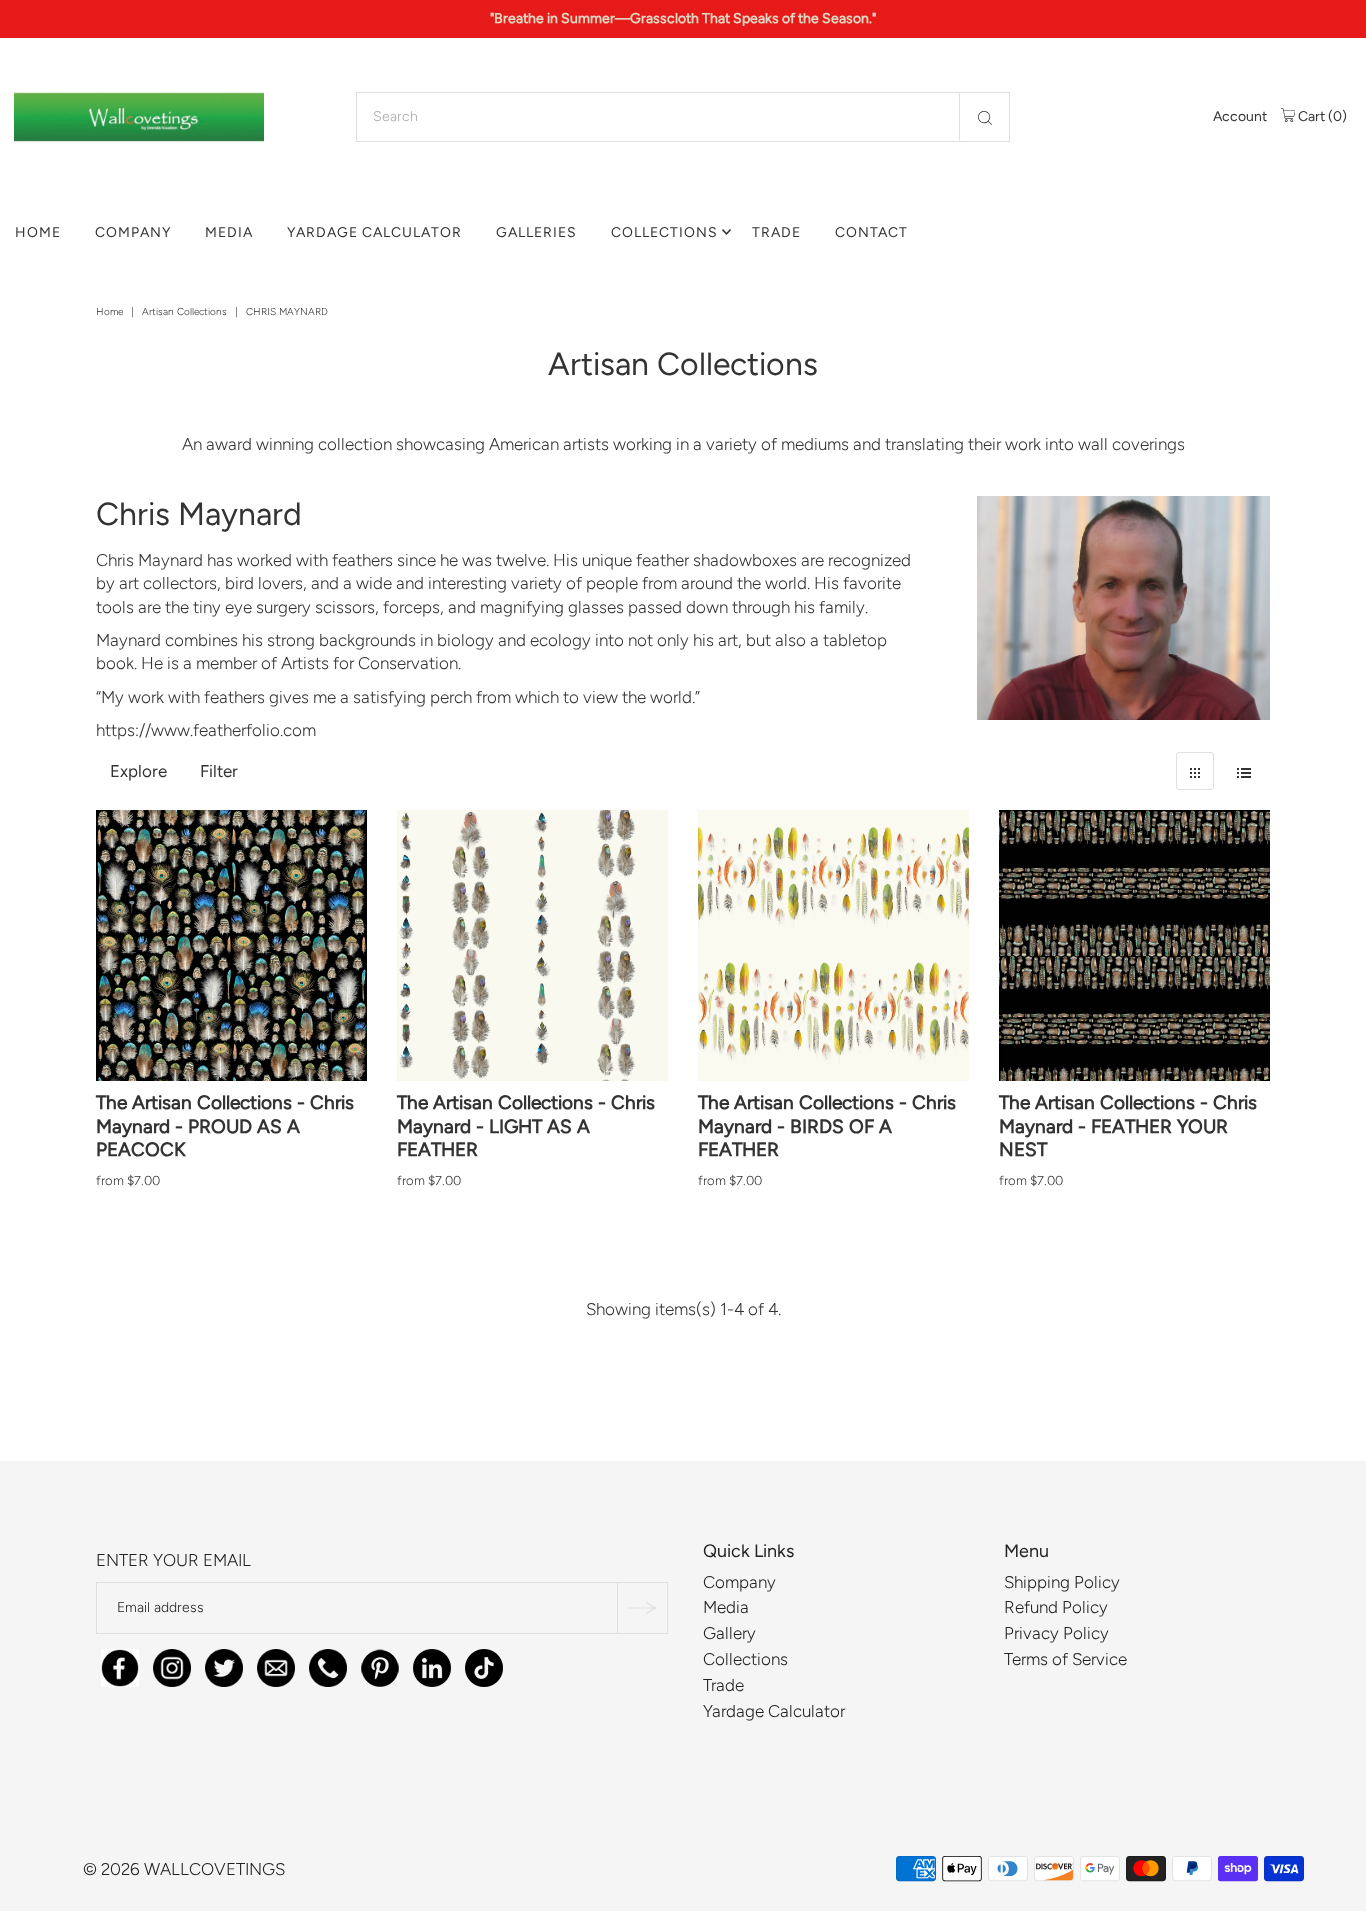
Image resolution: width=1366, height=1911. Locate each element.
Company (133, 232)
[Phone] (328, 1665)
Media (229, 232)
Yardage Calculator (374, 232)
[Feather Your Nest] (1134, 945)
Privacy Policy (1056, 1633)
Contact (871, 232)
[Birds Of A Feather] (833, 945)
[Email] (276, 1665)
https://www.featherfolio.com (206, 730)
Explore (138, 771)
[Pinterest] (380, 1665)
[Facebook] (120, 1665)
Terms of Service (1065, 1659)
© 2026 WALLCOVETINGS (184, 1869)
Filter (219, 771)
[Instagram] (172, 1665)
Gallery (729, 1633)
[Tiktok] (484, 1665)
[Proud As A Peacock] (231, 945)
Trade (776, 232)
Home (38, 232)
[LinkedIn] (432, 1665)
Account (1240, 116)
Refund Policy (1056, 1608)
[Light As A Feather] (532, 945)
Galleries (536, 232)
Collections (664, 232)
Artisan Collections (184, 311)
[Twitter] (224, 1665)
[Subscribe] (642, 1609)
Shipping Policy (1062, 1582)
